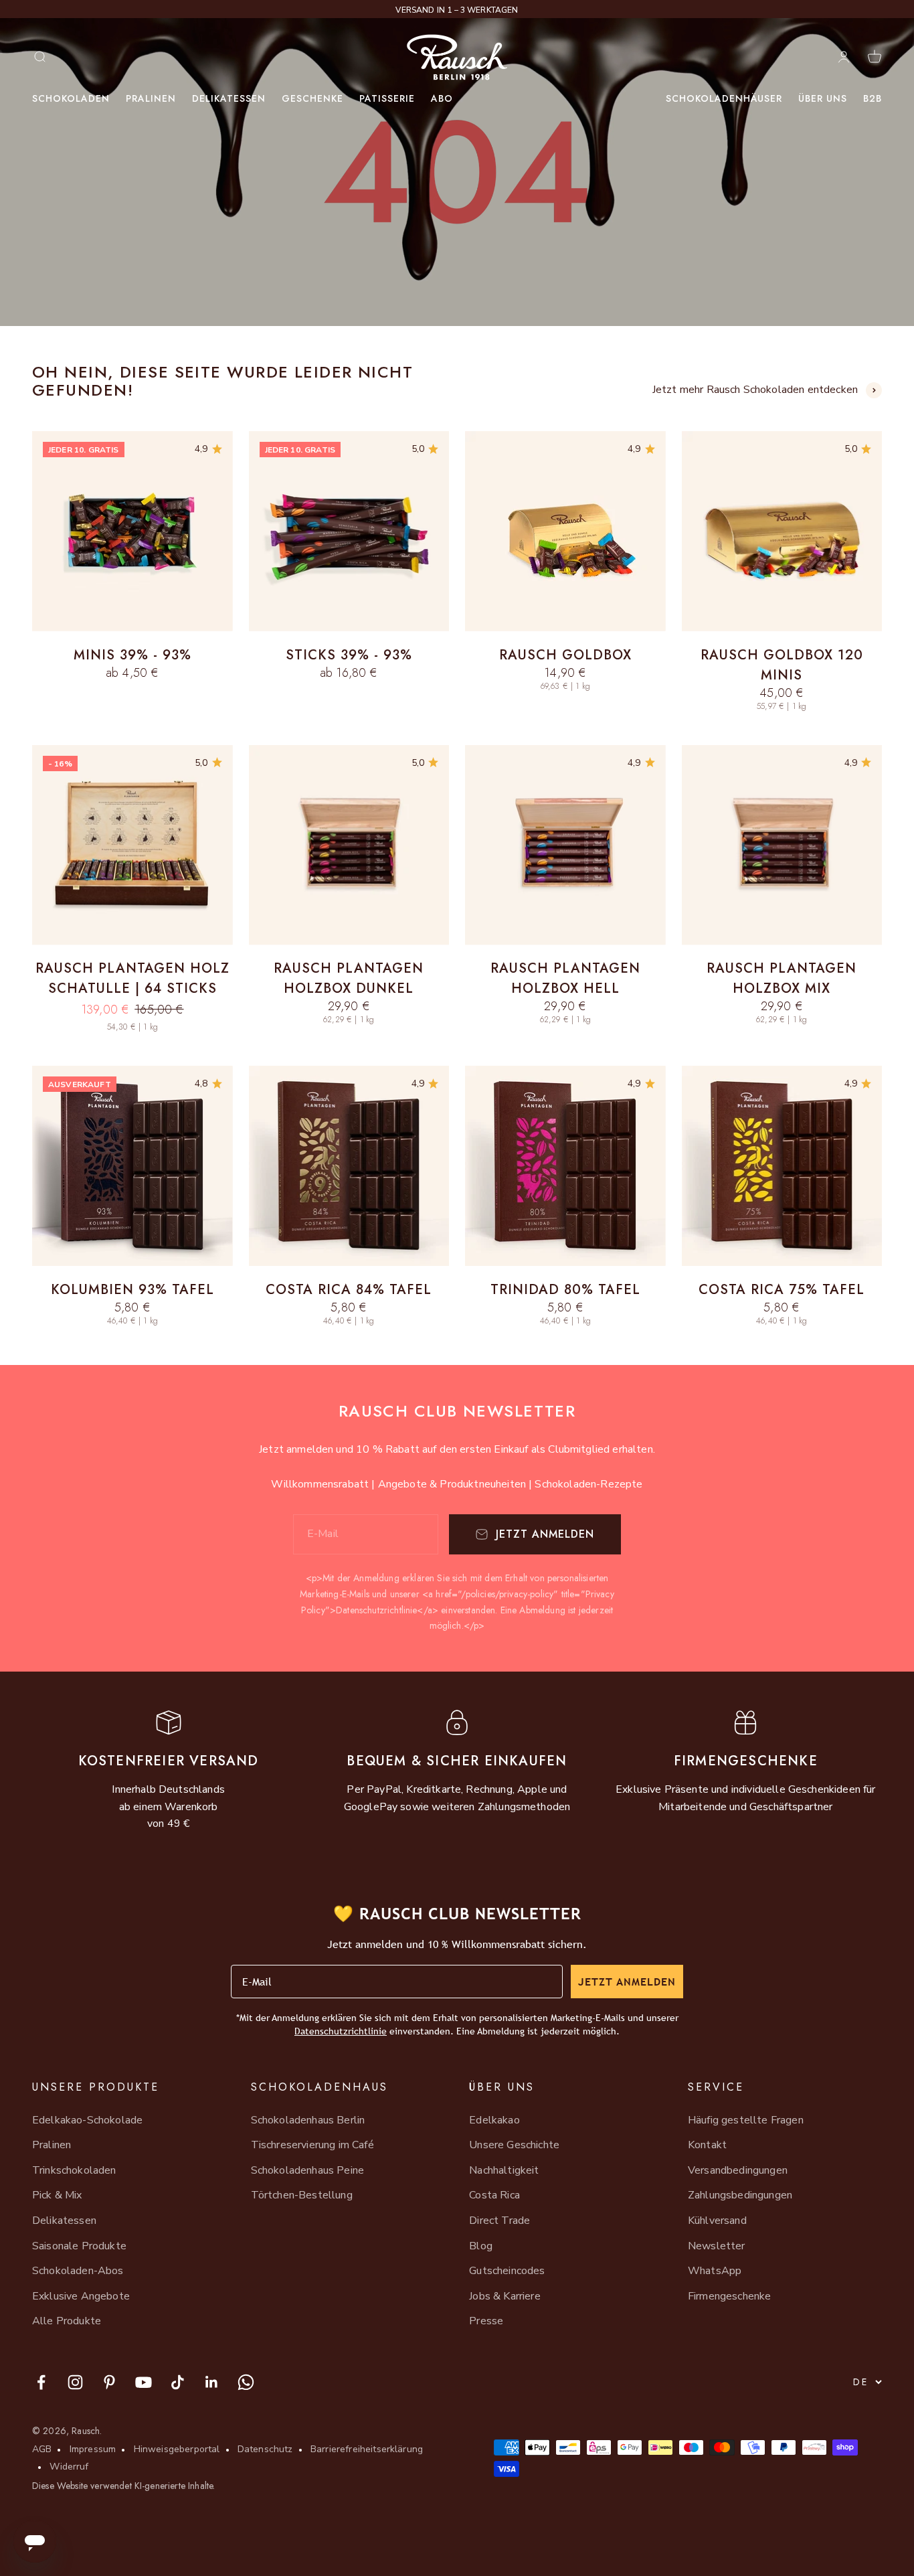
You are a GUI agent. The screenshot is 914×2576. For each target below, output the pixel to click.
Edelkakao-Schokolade (87, 2120)
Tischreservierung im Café (312, 2145)
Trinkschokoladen (74, 2170)
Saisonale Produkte (79, 2246)
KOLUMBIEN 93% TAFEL (132, 1290)
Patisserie (387, 98)
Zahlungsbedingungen (740, 2195)
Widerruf (69, 2467)
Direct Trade (499, 2221)
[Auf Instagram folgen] (75, 2382)
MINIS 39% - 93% (132, 655)
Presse (486, 2321)
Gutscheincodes (507, 2271)
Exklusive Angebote (81, 2296)
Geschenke (312, 98)
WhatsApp (715, 2271)
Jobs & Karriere (505, 2296)
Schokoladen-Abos (78, 2271)
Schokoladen (71, 98)
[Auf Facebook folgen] (41, 2382)
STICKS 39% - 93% (349, 655)
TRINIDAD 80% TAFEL (565, 1290)
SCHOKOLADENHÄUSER (724, 98)
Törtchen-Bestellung (302, 2195)
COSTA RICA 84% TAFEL (349, 1290)
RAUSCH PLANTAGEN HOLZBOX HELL (565, 978)
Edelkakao (494, 2120)
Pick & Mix (57, 2195)
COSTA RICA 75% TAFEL (782, 1290)
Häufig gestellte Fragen (746, 2120)
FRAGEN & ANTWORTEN (457, 10)
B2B (873, 98)
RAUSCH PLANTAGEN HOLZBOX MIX (782, 978)
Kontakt (707, 2145)
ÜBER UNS (823, 98)
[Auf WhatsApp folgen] (246, 2382)
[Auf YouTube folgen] (144, 2382)
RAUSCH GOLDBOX (565, 655)
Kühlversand (717, 2221)
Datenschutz (265, 2449)
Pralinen (151, 98)
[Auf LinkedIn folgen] (212, 2382)
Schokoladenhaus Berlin (308, 2120)
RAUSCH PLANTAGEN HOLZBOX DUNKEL (349, 978)
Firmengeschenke (729, 2296)
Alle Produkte (67, 2321)
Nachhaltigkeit (504, 2170)
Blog (481, 2246)
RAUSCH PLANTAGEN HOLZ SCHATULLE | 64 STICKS (132, 978)
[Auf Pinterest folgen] (109, 2382)
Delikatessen (229, 98)
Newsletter (717, 2246)
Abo (442, 98)
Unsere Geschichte (514, 2145)
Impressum (93, 2449)
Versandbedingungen (738, 2170)
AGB (42, 2449)
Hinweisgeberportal (177, 2449)
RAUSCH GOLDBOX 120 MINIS (782, 665)
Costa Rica (494, 2195)
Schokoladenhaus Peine (307, 2170)
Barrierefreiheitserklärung (367, 2449)
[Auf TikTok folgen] (178, 2382)
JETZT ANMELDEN (627, 1982)
